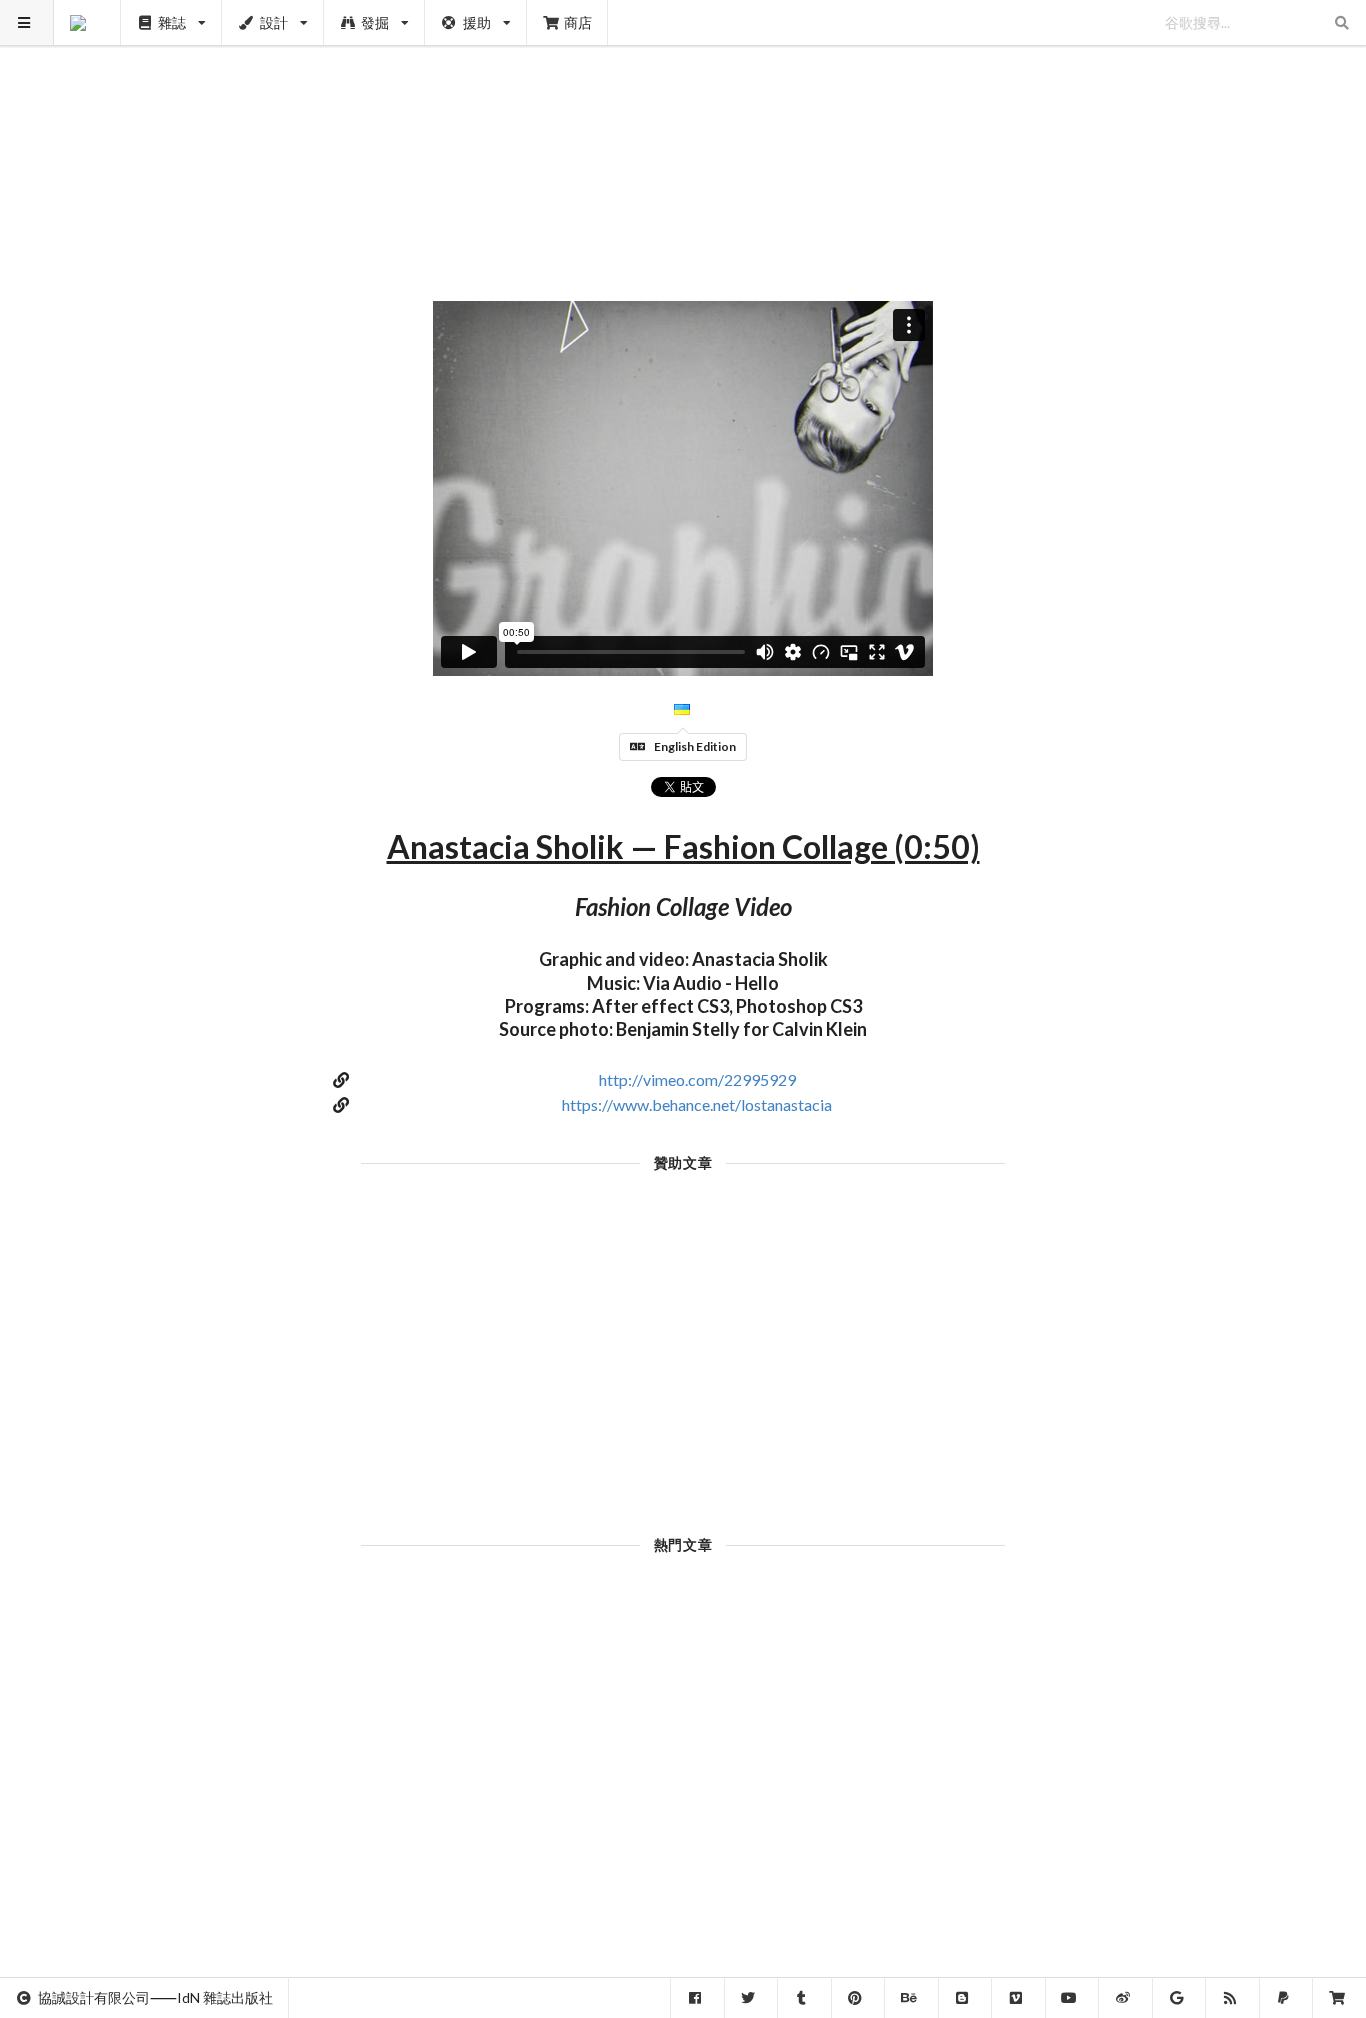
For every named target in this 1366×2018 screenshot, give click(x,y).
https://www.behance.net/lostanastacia (697, 1104)
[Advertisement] (683, 140)
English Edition (695, 746)
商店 (578, 22)
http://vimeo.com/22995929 (697, 1079)
